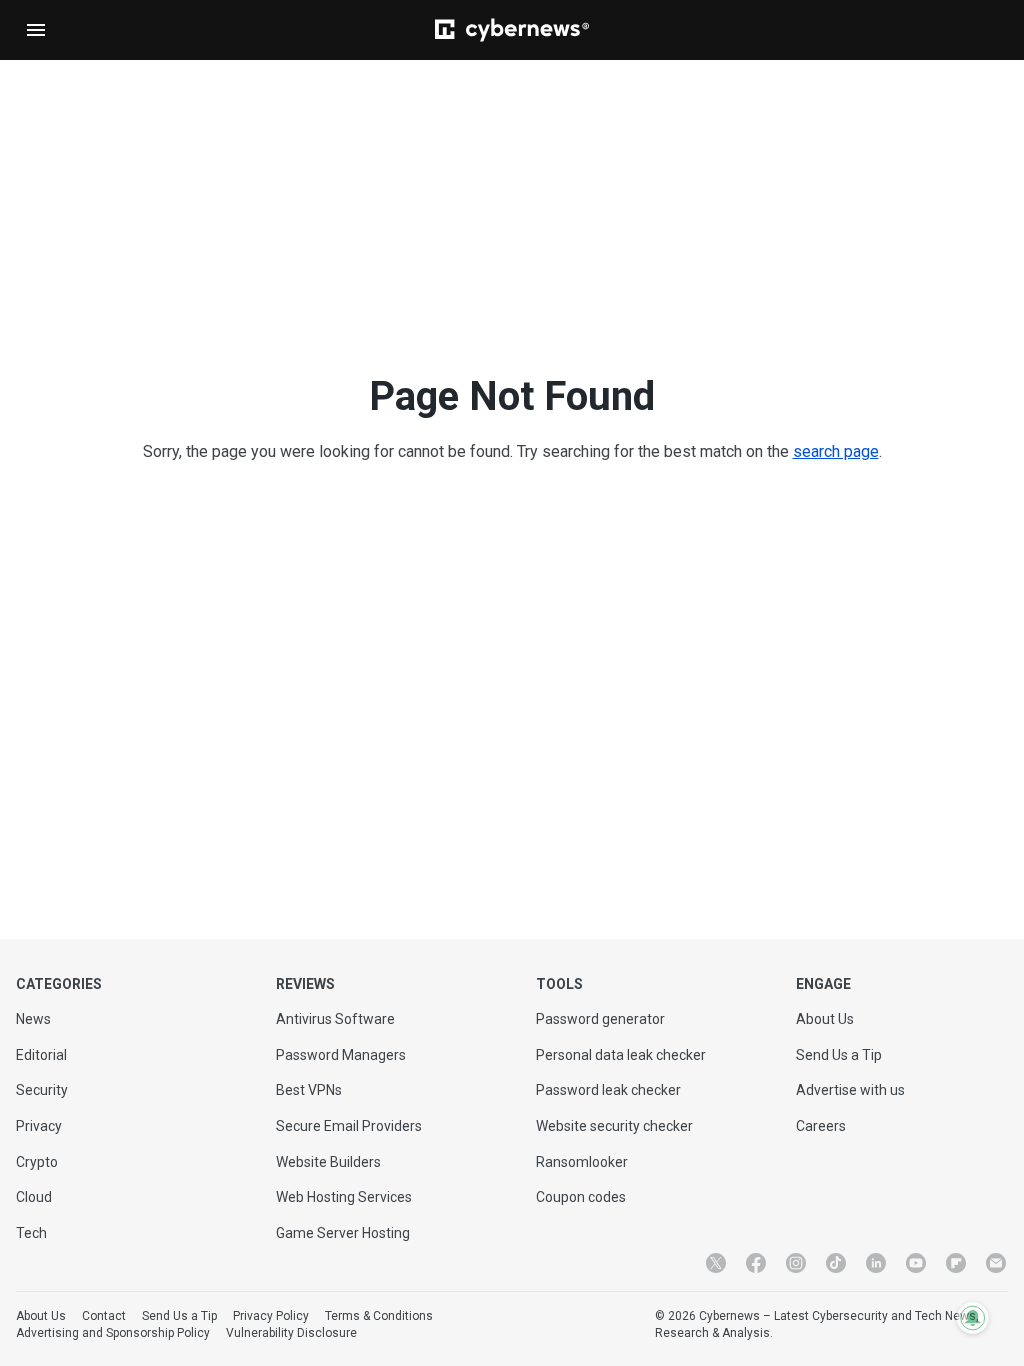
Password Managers (341, 1055)
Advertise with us (850, 1090)
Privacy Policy (271, 1316)
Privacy (39, 1126)
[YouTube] (916, 1263)
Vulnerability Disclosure (291, 1333)
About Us (825, 1019)
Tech (31, 1233)
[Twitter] (716, 1263)
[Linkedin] (876, 1263)
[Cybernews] (512, 30)
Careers (821, 1126)
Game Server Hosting (343, 1233)
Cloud (34, 1197)
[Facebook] (756, 1263)
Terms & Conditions (379, 1316)
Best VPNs (309, 1090)
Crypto (37, 1162)
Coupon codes (581, 1197)
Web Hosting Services (344, 1197)
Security (42, 1090)
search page (836, 451)
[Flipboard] (956, 1263)
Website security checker (614, 1126)
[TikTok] (836, 1263)
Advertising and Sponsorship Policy (113, 1333)
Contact (104, 1316)
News (33, 1019)
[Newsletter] (996, 1263)
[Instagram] (796, 1263)
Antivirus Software (335, 1019)
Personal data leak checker (621, 1055)
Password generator (600, 1019)
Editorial (41, 1055)
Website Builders (328, 1162)
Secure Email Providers (349, 1126)
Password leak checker (608, 1090)
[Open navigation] (36, 30)
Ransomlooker (582, 1162)
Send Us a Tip (839, 1055)
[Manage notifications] (973, 1318)
